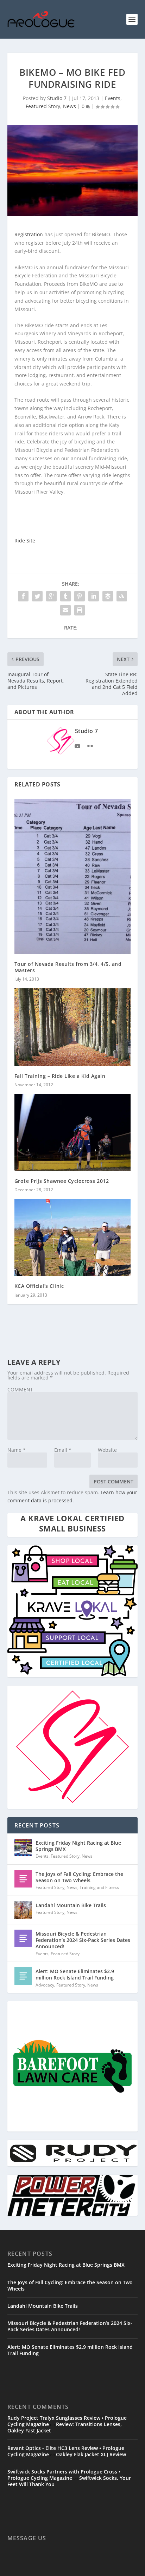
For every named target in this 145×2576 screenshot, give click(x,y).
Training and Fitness (99, 1887)
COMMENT (20, 1389)
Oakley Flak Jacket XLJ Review (91, 2454)
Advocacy (45, 1985)
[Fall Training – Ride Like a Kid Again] (73, 1027)
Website (107, 1450)
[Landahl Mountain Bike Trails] (23, 1910)
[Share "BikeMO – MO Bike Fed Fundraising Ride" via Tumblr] (65, 596)
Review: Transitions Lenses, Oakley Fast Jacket (65, 2427)
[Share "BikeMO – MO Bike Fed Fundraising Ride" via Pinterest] (80, 596)
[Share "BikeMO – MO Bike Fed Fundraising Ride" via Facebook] (23, 596)
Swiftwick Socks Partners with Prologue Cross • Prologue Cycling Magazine (64, 2475)
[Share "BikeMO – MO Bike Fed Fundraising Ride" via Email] (65, 610)
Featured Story (43, 106)
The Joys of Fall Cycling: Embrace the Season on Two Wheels (79, 1877)
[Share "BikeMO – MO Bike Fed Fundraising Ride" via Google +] (51, 596)
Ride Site (25, 541)
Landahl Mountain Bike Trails (71, 1905)
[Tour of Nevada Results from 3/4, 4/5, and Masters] (73, 877)
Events (113, 98)
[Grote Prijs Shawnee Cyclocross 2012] (73, 1132)
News (70, 106)
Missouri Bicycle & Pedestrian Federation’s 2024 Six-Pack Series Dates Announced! (83, 1940)
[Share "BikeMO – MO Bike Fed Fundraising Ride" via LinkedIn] (94, 596)
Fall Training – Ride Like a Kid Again (60, 1076)
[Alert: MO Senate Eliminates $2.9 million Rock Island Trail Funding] (23, 1976)
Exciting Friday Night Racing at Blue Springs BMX (78, 1846)
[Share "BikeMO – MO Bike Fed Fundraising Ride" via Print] (80, 610)
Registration (29, 234)
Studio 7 (57, 98)
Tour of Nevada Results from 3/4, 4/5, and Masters (68, 967)
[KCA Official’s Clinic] (73, 1237)
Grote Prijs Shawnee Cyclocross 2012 (62, 1181)
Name (17, 1450)
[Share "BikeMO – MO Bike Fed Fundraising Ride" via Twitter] (37, 596)
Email (63, 1450)
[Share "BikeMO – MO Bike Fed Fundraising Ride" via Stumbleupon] (122, 596)
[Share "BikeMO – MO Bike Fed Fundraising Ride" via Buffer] (108, 596)
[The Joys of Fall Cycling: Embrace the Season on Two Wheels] (23, 1879)
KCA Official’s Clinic (39, 1286)
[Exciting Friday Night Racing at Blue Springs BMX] (23, 1847)
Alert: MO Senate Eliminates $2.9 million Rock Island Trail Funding (75, 1974)
